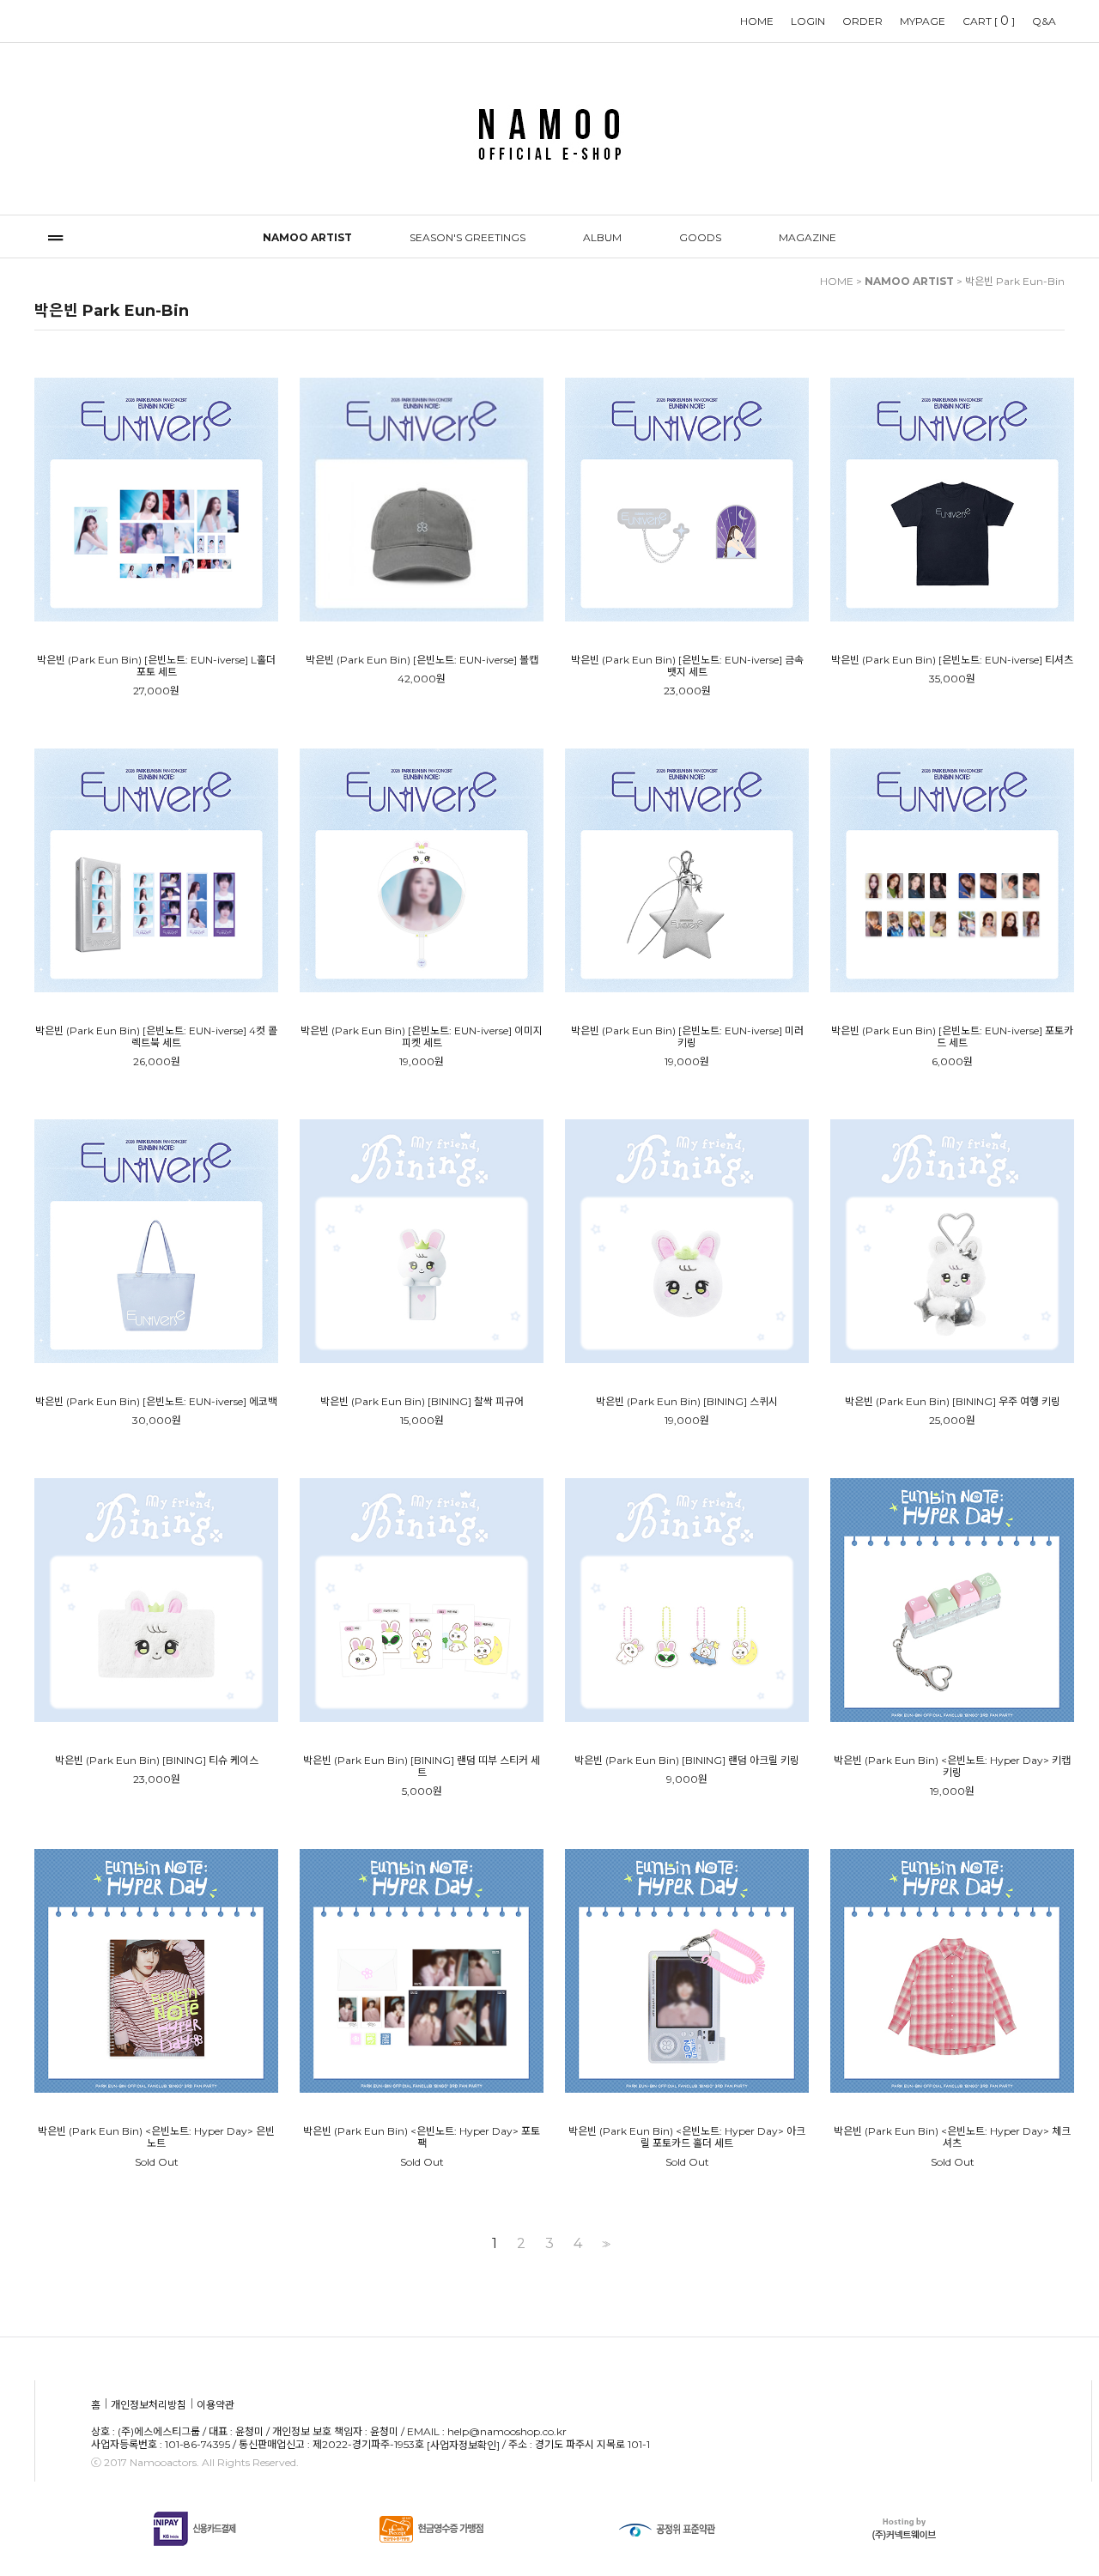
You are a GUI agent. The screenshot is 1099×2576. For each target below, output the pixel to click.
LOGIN (808, 21)
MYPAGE (923, 21)
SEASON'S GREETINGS (468, 237)
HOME (757, 21)
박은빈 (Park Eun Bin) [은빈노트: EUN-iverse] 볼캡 (422, 660)
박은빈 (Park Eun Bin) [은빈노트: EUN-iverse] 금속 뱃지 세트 (687, 666)
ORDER (862, 21)
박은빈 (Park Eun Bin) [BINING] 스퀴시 (687, 1402)
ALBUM (602, 237)
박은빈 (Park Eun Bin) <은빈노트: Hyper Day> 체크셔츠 (952, 2137)
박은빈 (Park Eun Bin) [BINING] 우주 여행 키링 (953, 1402)
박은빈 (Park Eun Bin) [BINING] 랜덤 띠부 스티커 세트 (422, 1767)
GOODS (700, 237)
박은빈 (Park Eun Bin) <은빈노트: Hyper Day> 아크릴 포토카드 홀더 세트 (687, 2137)
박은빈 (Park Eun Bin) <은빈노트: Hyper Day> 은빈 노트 (156, 2137)
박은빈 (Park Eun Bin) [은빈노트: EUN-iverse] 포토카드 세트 (952, 1037)
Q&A (1044, 21)
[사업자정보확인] (463, 2445)
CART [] (989, 21)
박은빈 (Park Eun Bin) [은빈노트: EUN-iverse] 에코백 (156, 1402)
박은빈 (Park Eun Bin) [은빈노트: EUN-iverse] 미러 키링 (687, 1037)
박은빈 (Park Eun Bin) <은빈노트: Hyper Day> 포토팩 (422, 2137)
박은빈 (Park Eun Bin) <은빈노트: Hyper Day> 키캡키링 (952, 1767)
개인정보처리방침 (149, 2406)
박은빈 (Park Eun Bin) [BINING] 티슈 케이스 (157, 1761)
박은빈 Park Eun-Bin (1015, 281)
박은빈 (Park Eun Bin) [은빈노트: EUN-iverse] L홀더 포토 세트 (156, 666)
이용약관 (216, 2406)
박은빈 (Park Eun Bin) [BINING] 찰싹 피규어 (422, 1402)
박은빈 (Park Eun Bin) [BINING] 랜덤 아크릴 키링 (687, 1761)
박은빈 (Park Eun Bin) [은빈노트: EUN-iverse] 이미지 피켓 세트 (422, 1037)
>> (604, 2244)
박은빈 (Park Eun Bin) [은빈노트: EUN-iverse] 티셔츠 (952, 660)
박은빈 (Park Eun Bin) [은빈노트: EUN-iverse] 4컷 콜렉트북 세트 (156, 1037)
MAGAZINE (808, 237)
